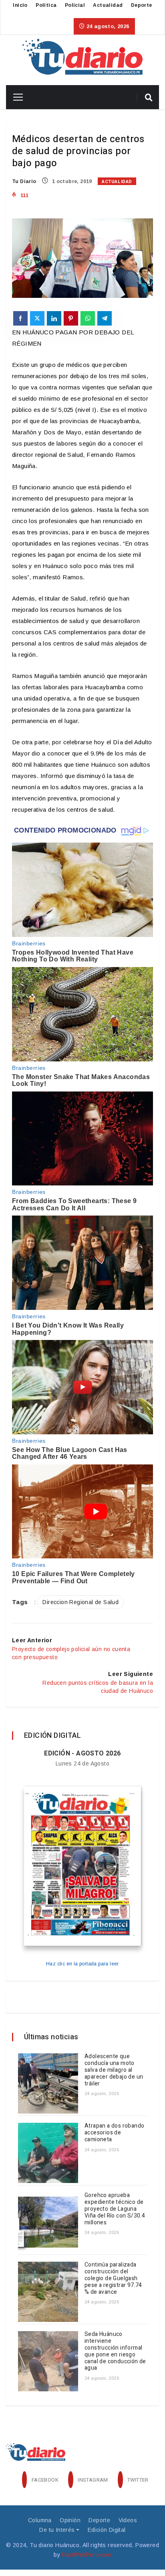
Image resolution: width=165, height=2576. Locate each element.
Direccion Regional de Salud (80, 1602)
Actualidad (108, 5)
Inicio (20, 5)
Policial (75, 5)
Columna (40, 2520)
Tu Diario (24, 181)
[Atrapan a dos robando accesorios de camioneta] (48, 2153)
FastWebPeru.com (87, 2555)
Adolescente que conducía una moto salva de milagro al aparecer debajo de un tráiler (114, 2070)
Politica (46, 5)
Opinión (70, 2520)
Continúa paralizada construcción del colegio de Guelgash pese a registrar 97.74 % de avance (113, 2278)
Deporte (142, 5)
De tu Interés (57, 2530)
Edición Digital (107, 2530)
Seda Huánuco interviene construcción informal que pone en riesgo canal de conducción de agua (115, 2351)
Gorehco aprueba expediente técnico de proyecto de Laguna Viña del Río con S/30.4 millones (115, 2209)
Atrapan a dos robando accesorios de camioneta (114, 2133)
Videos (128, 2520)
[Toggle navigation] (15, 97)
